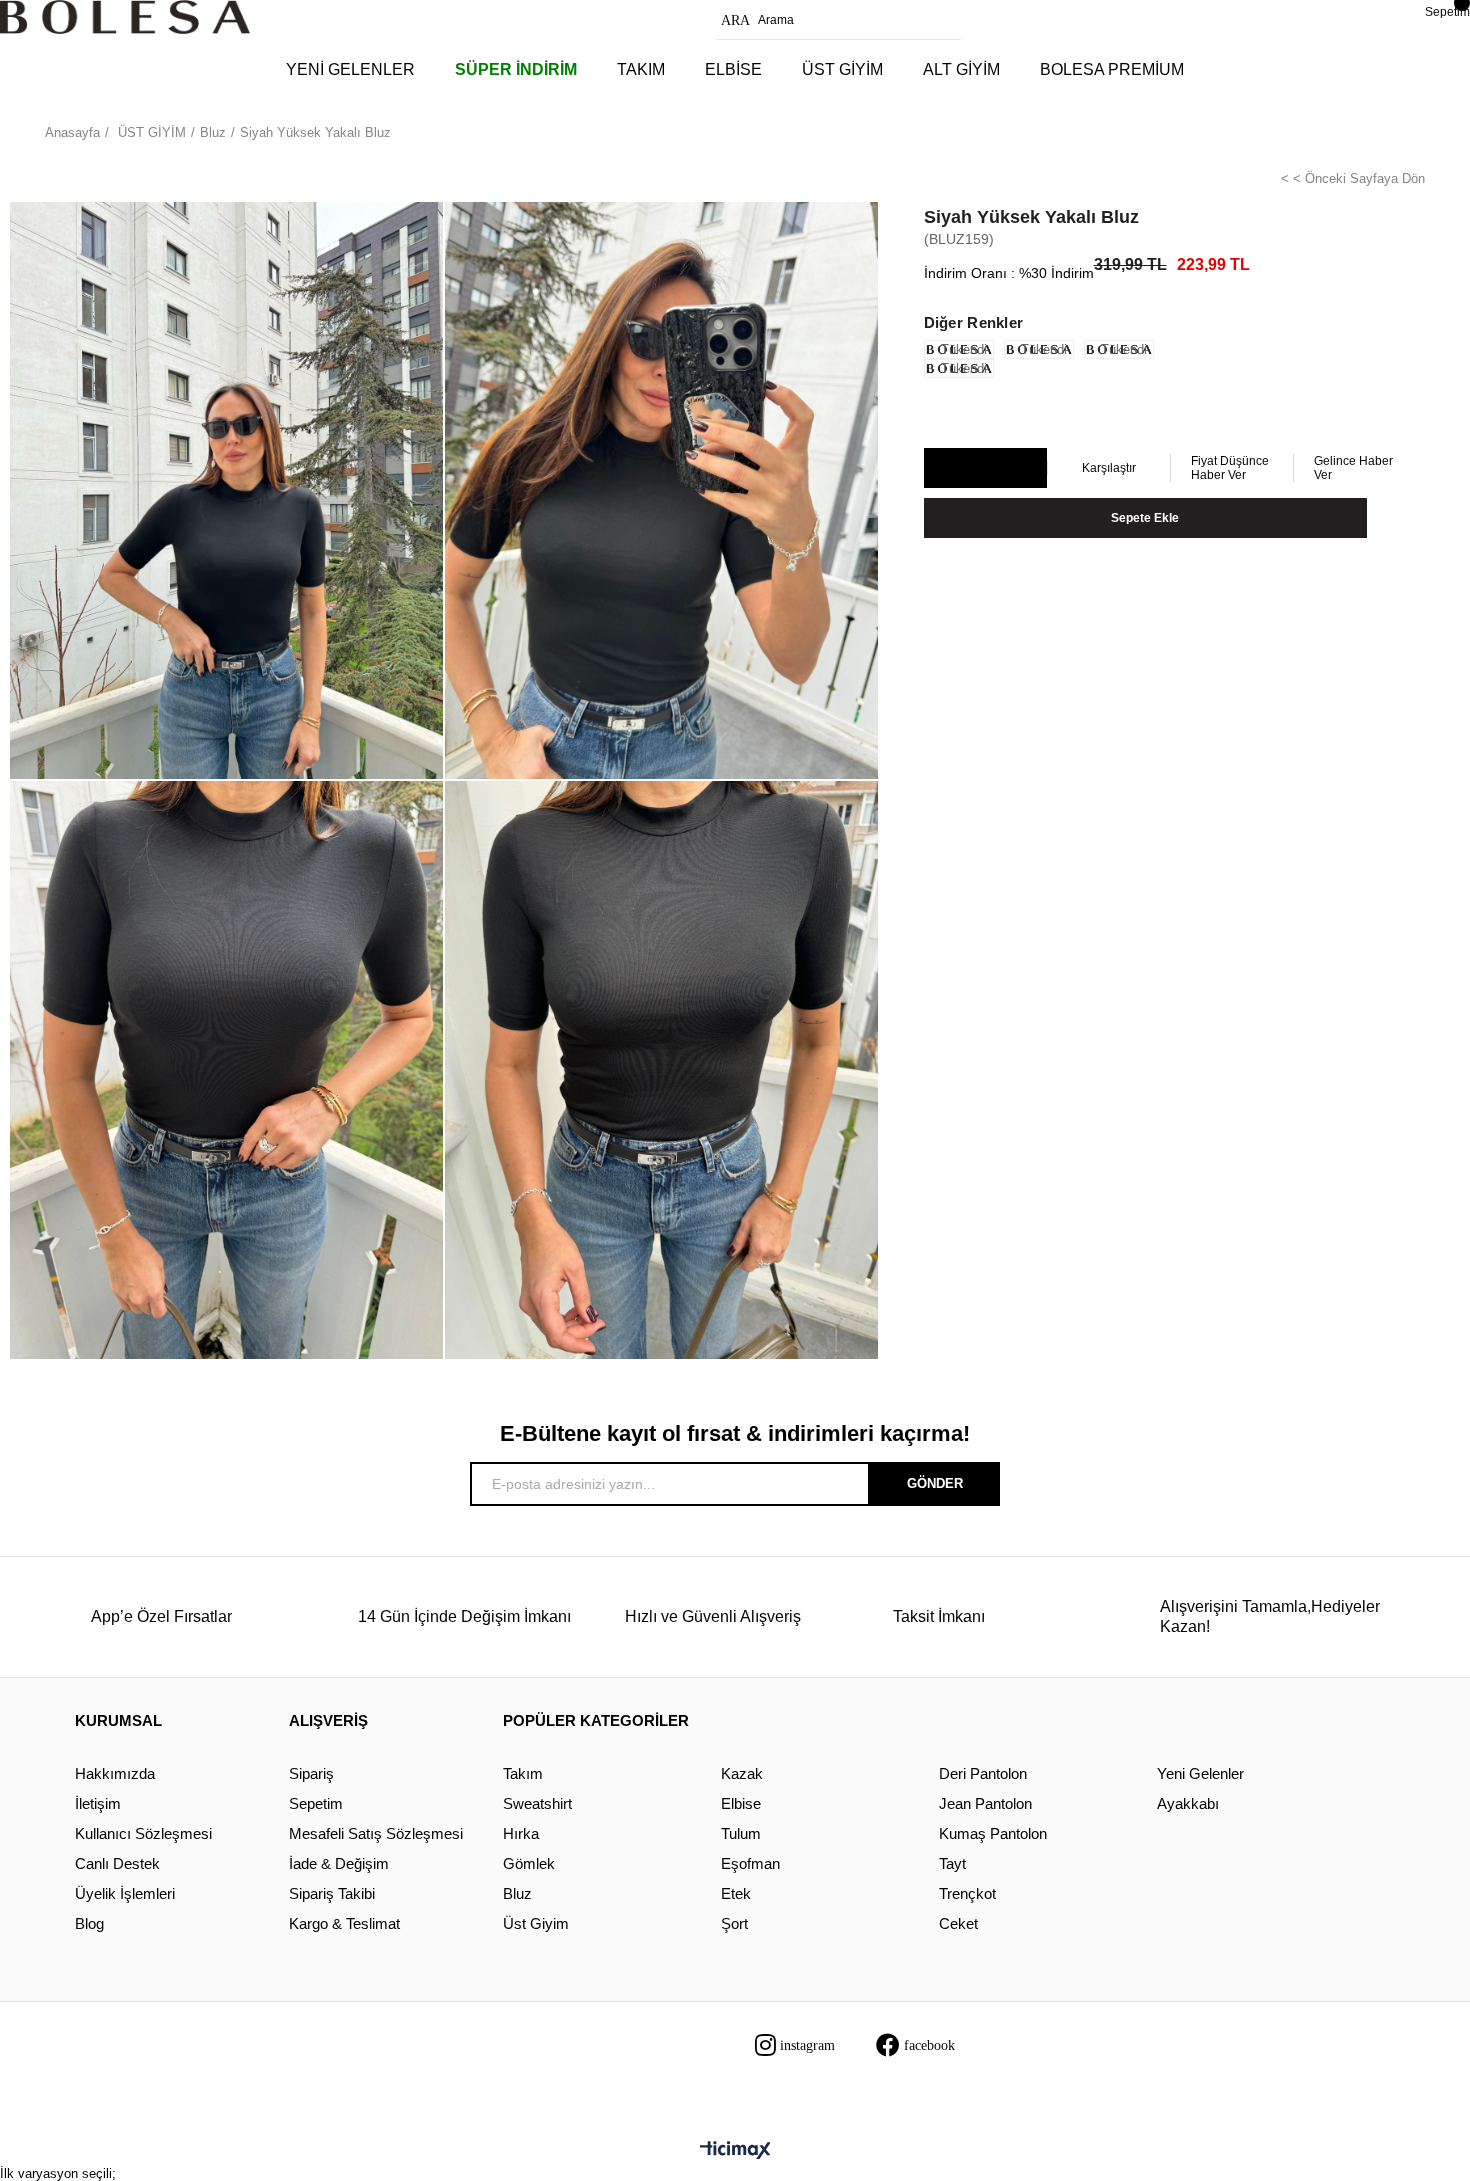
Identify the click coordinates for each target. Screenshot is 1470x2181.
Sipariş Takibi (332, 1893)
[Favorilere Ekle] (984, 469)
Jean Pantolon (985, 1803)
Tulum (741, 1833)
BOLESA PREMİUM (1112, 69)
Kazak (742, 1773)
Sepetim (316, 1803)
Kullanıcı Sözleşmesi (143, 1833)
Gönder (935, 1483)
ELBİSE (733, 69)
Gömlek (529, 1863)
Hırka (521, 1833)
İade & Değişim (339, 1863)
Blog (89, 1923)
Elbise (741, 1803)
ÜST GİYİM (842, 69)
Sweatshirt (537, 1803)
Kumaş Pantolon (993, 1833)
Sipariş (311, 1773)
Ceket (958, 1923)
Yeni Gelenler (1200, 1773)
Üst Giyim (536, 1923)
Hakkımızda (115, 1773)
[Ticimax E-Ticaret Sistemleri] (735, 2151)
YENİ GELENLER (350, 69)
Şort (734, 1923)
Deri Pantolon (983, 1773)
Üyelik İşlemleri (125, 1893)
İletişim (98, 1803)
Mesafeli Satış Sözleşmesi (376, 1833)
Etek (736, 1893)
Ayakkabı (1188, 1803)
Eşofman (750, 1863)
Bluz (517, 1893)
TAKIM (641, 69)
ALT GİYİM (961, 69)
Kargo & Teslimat (344, 1923)
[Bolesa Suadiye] (125, 17)
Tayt (952, 1863)
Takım (523, 1773)
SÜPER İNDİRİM (516, 69)
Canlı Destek (117, 1863)
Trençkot (967, 1893)
